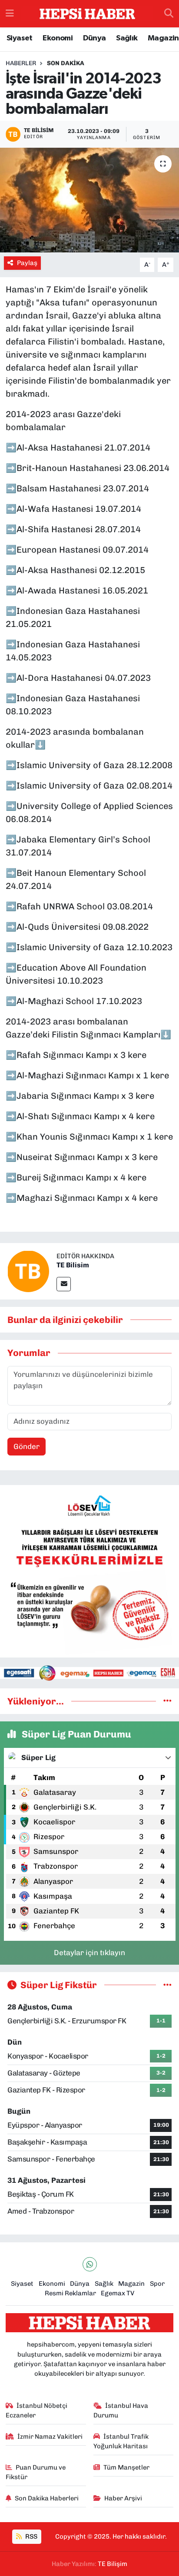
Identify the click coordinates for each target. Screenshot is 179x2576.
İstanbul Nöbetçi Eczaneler (37, 2410)
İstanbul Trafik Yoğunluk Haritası (121, 2441)
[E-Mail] (64, 1284)
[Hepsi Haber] (87, 14)
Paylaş (27, 263)
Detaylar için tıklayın (89, 1953)
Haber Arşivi (123, 2498)
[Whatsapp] (90, 2264)
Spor (157, 2284)
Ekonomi (58, 38)
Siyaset (20, 38)
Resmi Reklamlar (70, 2293)
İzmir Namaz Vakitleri (50, 2437)
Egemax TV (118, 2293)
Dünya (94, 38)
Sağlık (127, 38)
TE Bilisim (73, 1265)
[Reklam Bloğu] (89, 1571)
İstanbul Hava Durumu (121, 2410)
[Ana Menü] (10, 13)
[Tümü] (167, 1701)
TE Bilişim (113, 2564)
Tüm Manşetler (126, 2467)
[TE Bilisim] (28, 1270)
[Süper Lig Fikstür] (167, 1985)
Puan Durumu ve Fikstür (36, 2472)
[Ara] (169, 14)
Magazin (163, 38)
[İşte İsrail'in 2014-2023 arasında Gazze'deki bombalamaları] (89, 200)
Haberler (21, 63)
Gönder (27, 1446)
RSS (31, 2536)
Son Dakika (66, 63)
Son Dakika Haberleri (47, 2498)
